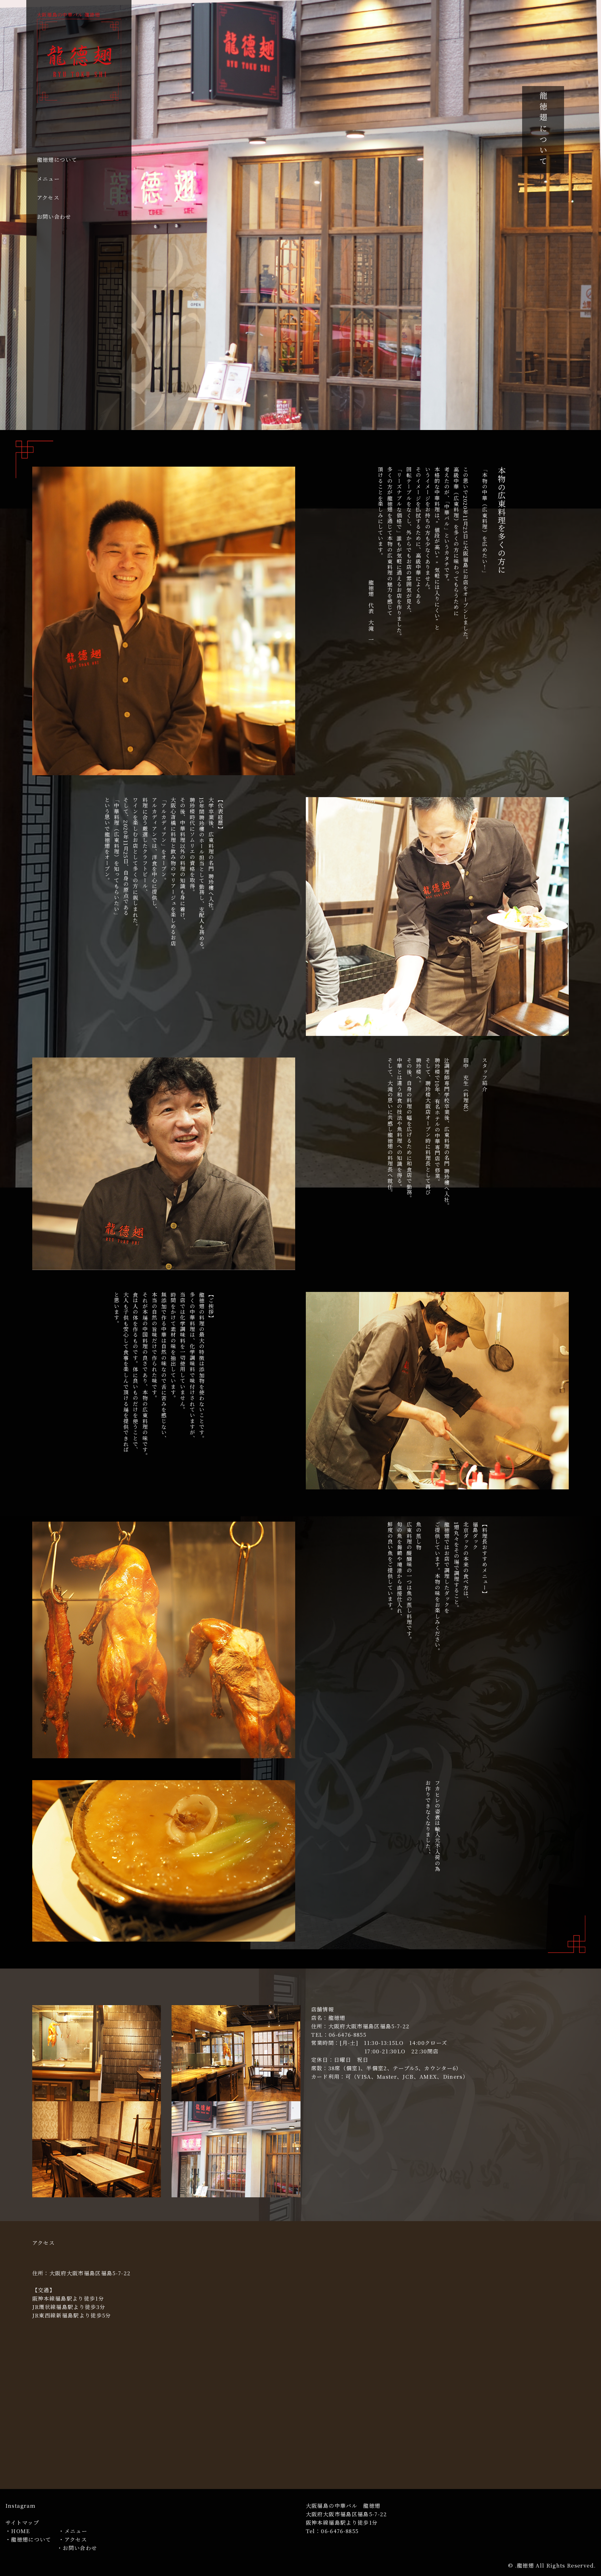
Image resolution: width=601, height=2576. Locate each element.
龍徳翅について (57, 160)
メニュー (48, 179)
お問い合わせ (54, 217)
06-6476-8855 (340, 2531)
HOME (20, 2531)
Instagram (20, 2506)
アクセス (48, 197)
